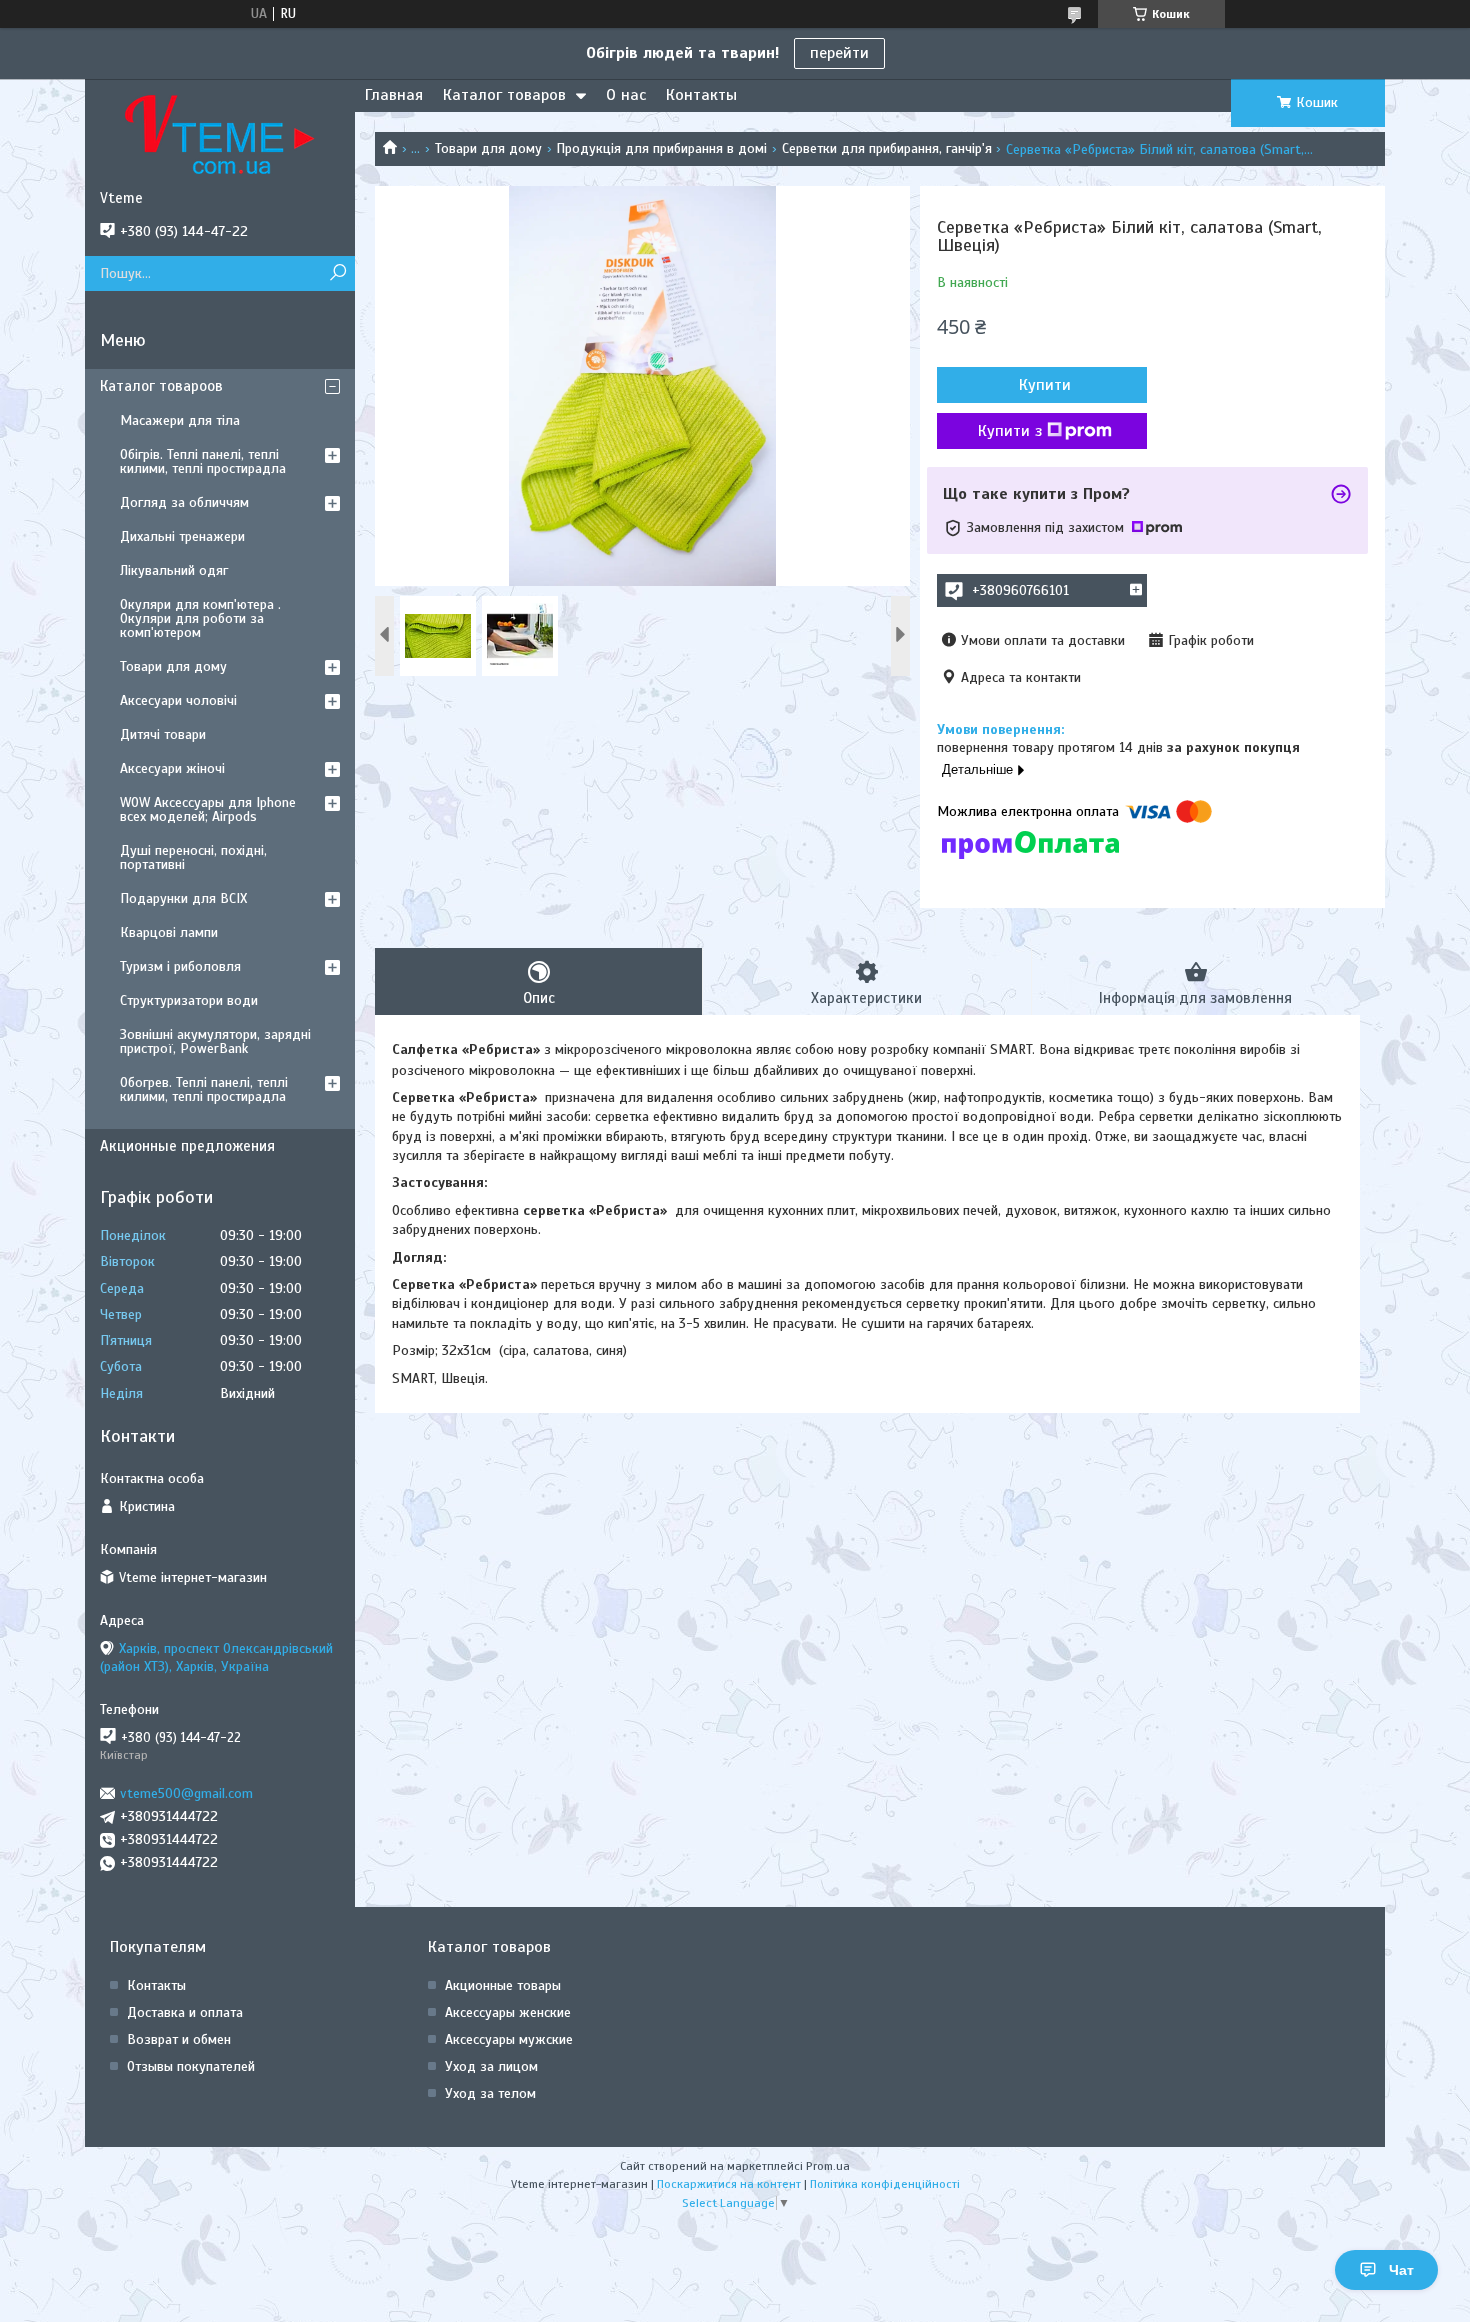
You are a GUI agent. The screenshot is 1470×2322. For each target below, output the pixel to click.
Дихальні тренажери (182, 536)
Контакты (701, 95)
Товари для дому (488, 148)
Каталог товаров (504, 95)
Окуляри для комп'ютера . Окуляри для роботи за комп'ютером (200, 618)
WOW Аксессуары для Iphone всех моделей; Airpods (208, 809)
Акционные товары (503, 1985)
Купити (1045, 385)
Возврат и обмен (179, 2039)
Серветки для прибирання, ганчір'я (887, 148)
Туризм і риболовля (180, 966)
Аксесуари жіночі (172, 768)
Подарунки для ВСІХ (183, 898)
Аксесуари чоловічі (178, 700)
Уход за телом (490, 2093)
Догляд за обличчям (184, 502)
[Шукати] (337, 273)
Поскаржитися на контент (729, 2184)
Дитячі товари (163, 734)
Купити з (1010, 431)
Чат (1401, 2270)
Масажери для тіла (180, 420)
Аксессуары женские (508, 2012)
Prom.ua (828, 2166)
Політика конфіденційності (885, 2184)
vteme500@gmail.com (186, 1793)
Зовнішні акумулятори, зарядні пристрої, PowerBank (215, 1041)
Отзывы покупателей (191, 2066)
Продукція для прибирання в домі (661, 148)
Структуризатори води (189, 1000)
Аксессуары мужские (509, 2039)
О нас (626, 95)
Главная (394, 95)
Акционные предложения (187, 1146)
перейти (839, 53)
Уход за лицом (491, 2066)
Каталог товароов (161, 386)
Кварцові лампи (169, 932)
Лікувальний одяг (174, 570)
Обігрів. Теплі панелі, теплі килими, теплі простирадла (203, 461)
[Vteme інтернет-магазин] (220, 134)
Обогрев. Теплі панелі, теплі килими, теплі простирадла (204, 1089)
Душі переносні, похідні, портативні (193, 857)
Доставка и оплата (185, 2012)
